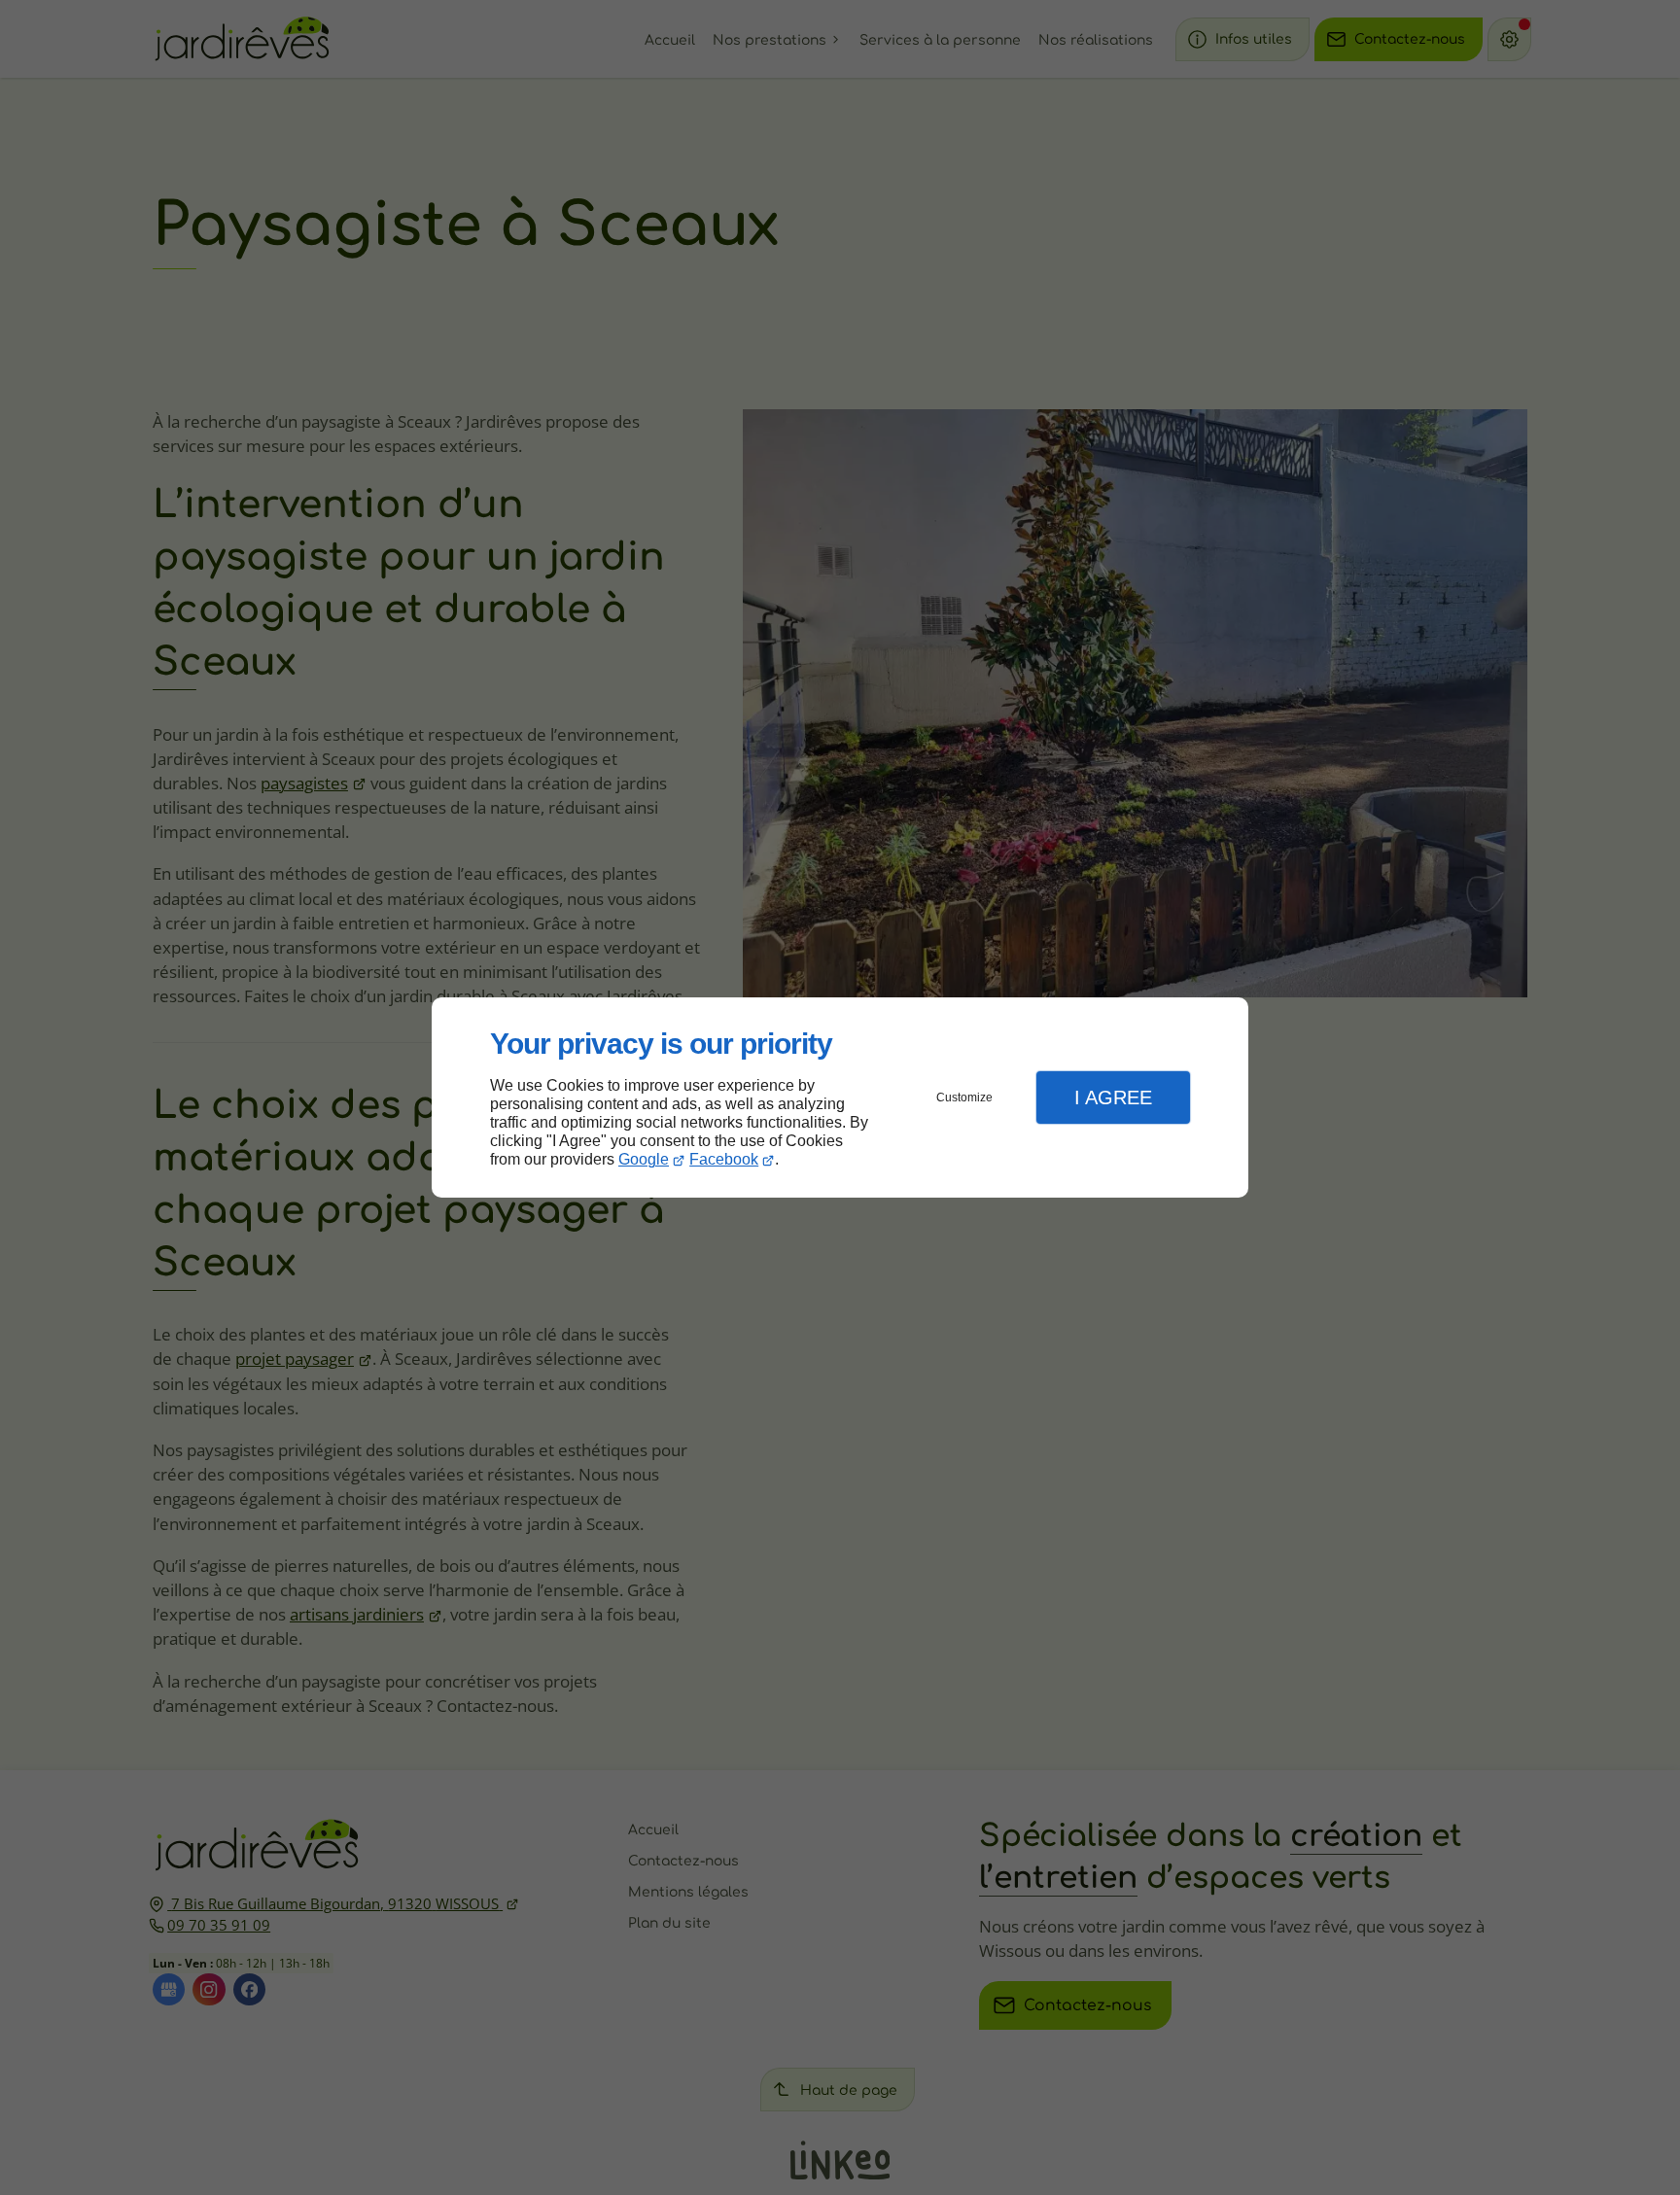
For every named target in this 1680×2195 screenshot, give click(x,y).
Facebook (724, 1159)
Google (644, 1159)
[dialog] (840, 1098)
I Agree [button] (1113, 1097)
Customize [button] (964, 1097)
